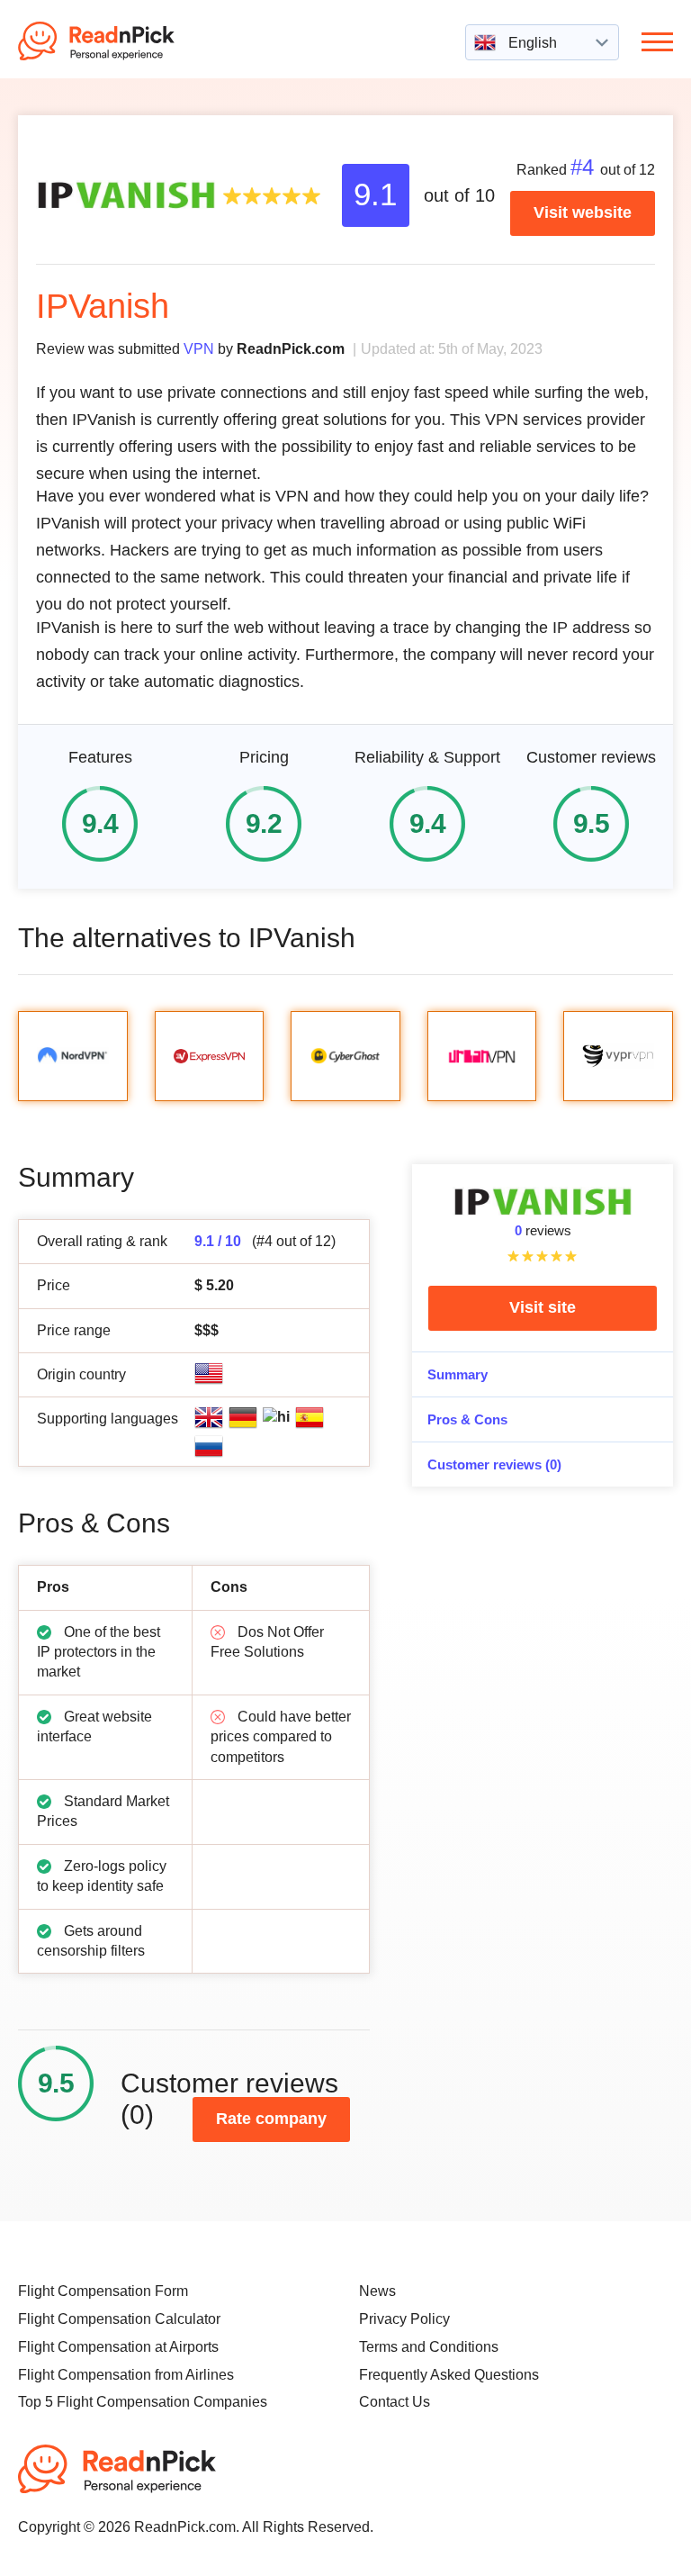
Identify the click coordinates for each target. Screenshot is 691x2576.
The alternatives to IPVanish (187, 938)
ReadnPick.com (121, 41)
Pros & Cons (467, 1419)
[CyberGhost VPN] (345, 1056)
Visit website (583, 212)
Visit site (543, 1307)
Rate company (271, 2119)
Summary (458, 1374)
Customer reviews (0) (494, 1464)
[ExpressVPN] (210, 1056)
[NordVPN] (73, 1056)
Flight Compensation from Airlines (126, 2375)
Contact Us (395, 2402)
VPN (199, 348)
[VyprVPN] (618, 1056)
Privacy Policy (404, 2319)
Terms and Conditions (429, 2347)
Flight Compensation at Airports (118, 2347)
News (377, 2291)
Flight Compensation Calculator (119, 2319)
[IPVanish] (126, 194)
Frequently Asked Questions (449, 2375)
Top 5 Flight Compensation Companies (143, 2402)
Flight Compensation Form (103, 2291)
